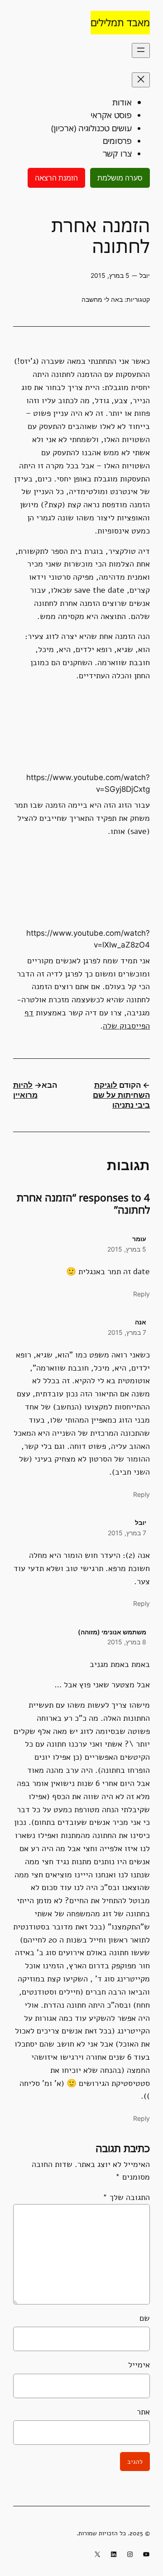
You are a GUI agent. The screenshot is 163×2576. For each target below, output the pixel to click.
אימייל (139, 2365)
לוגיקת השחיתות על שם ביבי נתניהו (121, 1095)
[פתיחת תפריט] (141, 50)
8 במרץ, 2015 (127, 1642)
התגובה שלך (126, 2197)
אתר (143, 2412)
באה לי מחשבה (102, 299)
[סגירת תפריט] (141, 80)
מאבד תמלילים (120, 22)
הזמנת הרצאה (56, 178)
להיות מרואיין (25, 1090)
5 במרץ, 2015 (127, 1249)
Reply (141, 1294)
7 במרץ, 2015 (127, 1332)
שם (145, 2318)
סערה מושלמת (120, 178)
